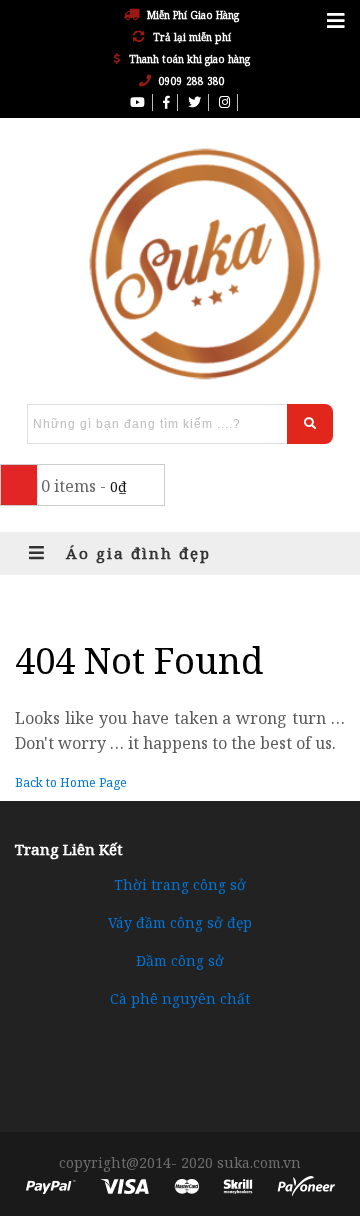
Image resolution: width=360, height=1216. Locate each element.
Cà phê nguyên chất (180, 998)
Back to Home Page (71, 782)
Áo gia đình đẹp (135, 553)
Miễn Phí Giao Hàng (193, 15)
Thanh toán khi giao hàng (189, 59)
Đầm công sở (180, 960)
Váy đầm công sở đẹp (180, 922)
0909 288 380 (192, 81)
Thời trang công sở (180, 884)
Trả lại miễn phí (192, 37)
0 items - (84, 486)
